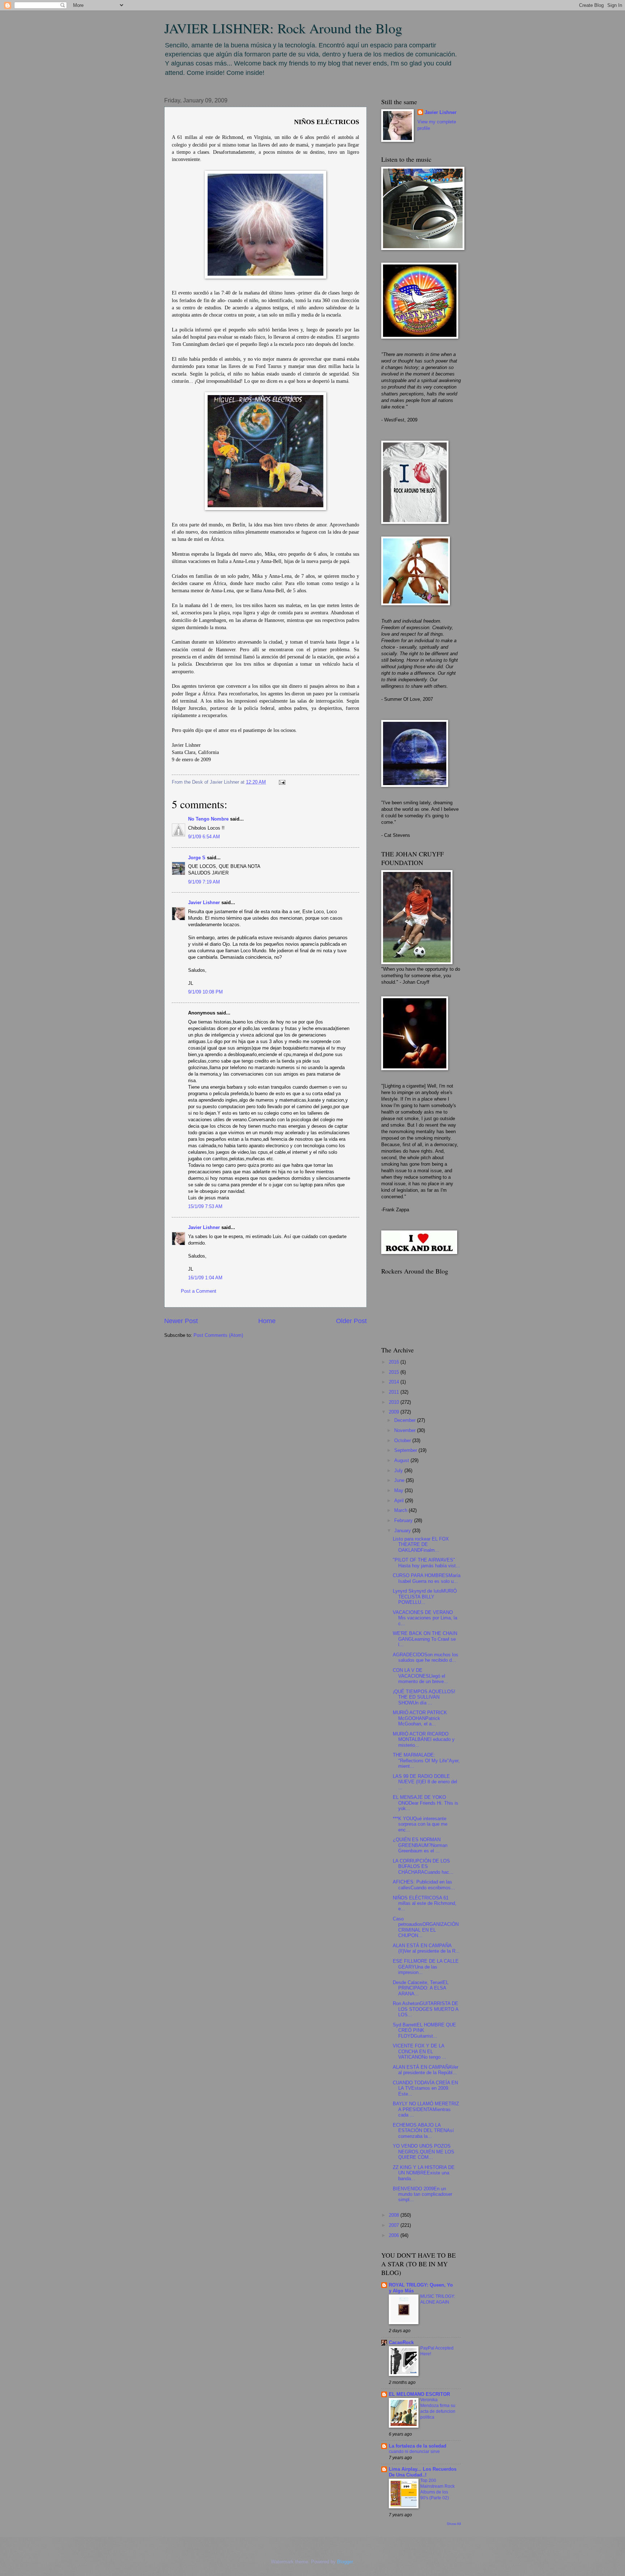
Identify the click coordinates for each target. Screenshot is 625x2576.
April (400, 1501)
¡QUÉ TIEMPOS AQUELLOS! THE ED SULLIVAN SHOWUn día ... (424, 1697)
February (404, 1520)
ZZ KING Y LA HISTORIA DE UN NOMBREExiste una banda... (424, 2173)
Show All (454, 2524)
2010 (395, 1402)
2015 (395, 1372)
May (399, 1490)
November (406, 1430)
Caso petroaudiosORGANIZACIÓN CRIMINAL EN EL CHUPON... (426, 1927)
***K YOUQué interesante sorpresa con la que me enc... (420, 1824)
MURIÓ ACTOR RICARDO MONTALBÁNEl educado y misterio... (424, 1740)
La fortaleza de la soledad (418, 2446)
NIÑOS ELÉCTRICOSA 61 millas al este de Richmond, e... (425, 1903)
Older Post (351, 1321)
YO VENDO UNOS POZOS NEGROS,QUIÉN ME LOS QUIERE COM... (424, 2152)
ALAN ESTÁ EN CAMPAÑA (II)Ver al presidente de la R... (426, 1948)
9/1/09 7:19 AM (204, 882)
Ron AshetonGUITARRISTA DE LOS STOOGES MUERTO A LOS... (426, 2009)
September (406, 1450)
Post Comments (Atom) (218, 1335)
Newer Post (181, 1321)
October (403, 1440)
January (403, 1531)
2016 (395, 1362)
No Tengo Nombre (208, 819)
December (406, 1420)
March (401, 1510)
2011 (395, 1392)
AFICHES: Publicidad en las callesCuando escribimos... (424, 1885)
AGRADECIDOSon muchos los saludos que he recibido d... (426, 1657)
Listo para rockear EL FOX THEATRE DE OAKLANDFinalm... (421, 1545)
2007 (395, 2225)
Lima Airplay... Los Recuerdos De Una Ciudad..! (423, 2472)
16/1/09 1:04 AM (205, 1278)
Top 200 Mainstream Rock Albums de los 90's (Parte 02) (437, 2489)
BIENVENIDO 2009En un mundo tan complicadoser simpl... (422, 2194)
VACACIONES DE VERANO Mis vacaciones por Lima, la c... (425, 1618)
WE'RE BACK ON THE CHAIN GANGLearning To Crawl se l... (425, 1639)
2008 (395, 2215)
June (400, 1480)
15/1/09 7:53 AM (205, 1206)
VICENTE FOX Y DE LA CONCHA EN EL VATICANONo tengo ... (420, 2051)
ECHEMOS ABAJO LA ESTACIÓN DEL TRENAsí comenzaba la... (423, 2131)
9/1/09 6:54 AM (204, 837)
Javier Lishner (204, 903)
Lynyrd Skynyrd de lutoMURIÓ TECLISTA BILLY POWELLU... (425, 1597)
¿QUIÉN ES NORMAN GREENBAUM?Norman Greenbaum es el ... (420, 1845)
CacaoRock (401, 2342)
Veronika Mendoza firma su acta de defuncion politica (438, 2408)
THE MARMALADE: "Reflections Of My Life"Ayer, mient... (426, 1761)
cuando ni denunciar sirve (414, 2452)
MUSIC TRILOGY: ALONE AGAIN (438, 2299)
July (399, 1471)
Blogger (345, 2562)
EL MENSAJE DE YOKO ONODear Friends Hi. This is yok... (426, 1803)
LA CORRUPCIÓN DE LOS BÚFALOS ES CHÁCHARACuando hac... (423, 1867)
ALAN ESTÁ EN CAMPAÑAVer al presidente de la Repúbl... (426, 2070)
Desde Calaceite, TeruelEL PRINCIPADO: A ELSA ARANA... (421, 1988)
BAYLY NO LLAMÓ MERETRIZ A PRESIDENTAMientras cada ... (426, 2109)
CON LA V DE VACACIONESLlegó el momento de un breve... (420, 1676)
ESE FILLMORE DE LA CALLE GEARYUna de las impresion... (426, 1967)
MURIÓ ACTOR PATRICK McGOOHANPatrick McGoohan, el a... (420, 1718)
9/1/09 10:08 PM (205, 992)
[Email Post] (281, 782)
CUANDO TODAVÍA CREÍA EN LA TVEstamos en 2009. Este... (425, 2088)
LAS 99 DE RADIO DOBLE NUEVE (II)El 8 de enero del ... (425, 1782)
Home (267, 1321)
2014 (395, 1382)
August (402, 1460)
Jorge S (197, 858)
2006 (395, 2235)
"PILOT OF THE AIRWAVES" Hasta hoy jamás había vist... (426, 1563)
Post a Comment (199, 1291)
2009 (395, 1412)
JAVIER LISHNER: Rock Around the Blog (283, 28)
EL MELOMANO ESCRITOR (419, 2394)
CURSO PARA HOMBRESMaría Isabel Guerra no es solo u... (427, 1578)
